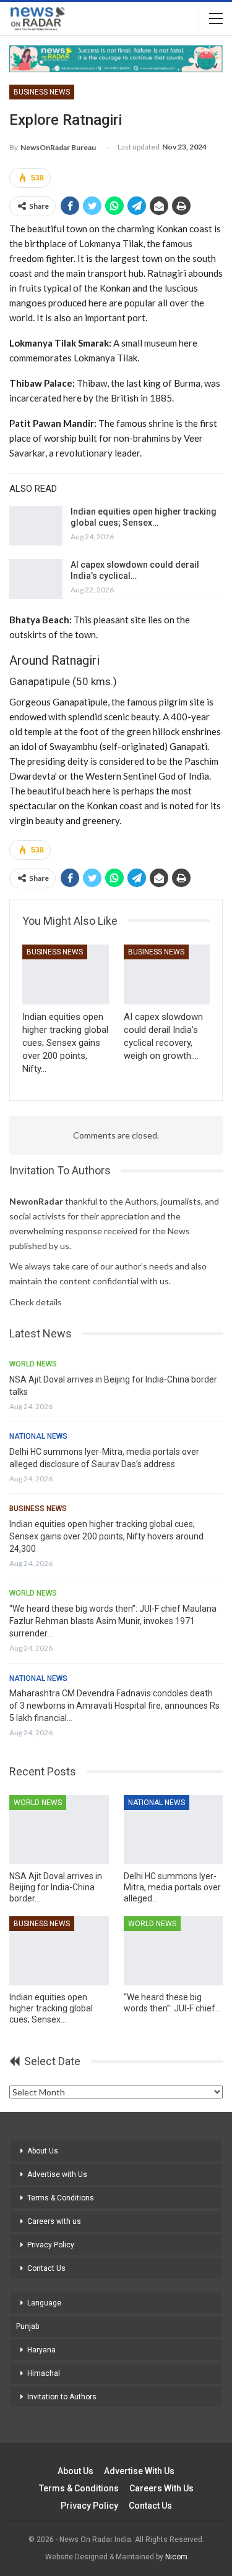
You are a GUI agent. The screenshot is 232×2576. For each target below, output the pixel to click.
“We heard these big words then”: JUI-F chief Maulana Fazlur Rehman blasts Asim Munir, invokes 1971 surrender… (113, 1621)
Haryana (41, 2350)
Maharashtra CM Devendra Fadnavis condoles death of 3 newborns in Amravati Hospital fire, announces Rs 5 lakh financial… (114, 1706)
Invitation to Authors (62, 2397)
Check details (36, 1302)
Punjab (28, 2326)
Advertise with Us (57, 2174)
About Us (43, 2151)
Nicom (176, 2557)
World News (33, 1364)
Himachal (44, 2373)
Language (44, 2303)
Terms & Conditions (61, 2198)
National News (38, 1436)
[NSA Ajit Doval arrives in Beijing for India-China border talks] (59, 1830)
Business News (42, 92)
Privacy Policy (51, 2245)
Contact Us (46, 2268)
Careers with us (54, 2221)
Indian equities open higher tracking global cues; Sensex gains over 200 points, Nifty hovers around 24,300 (106, 1536)
